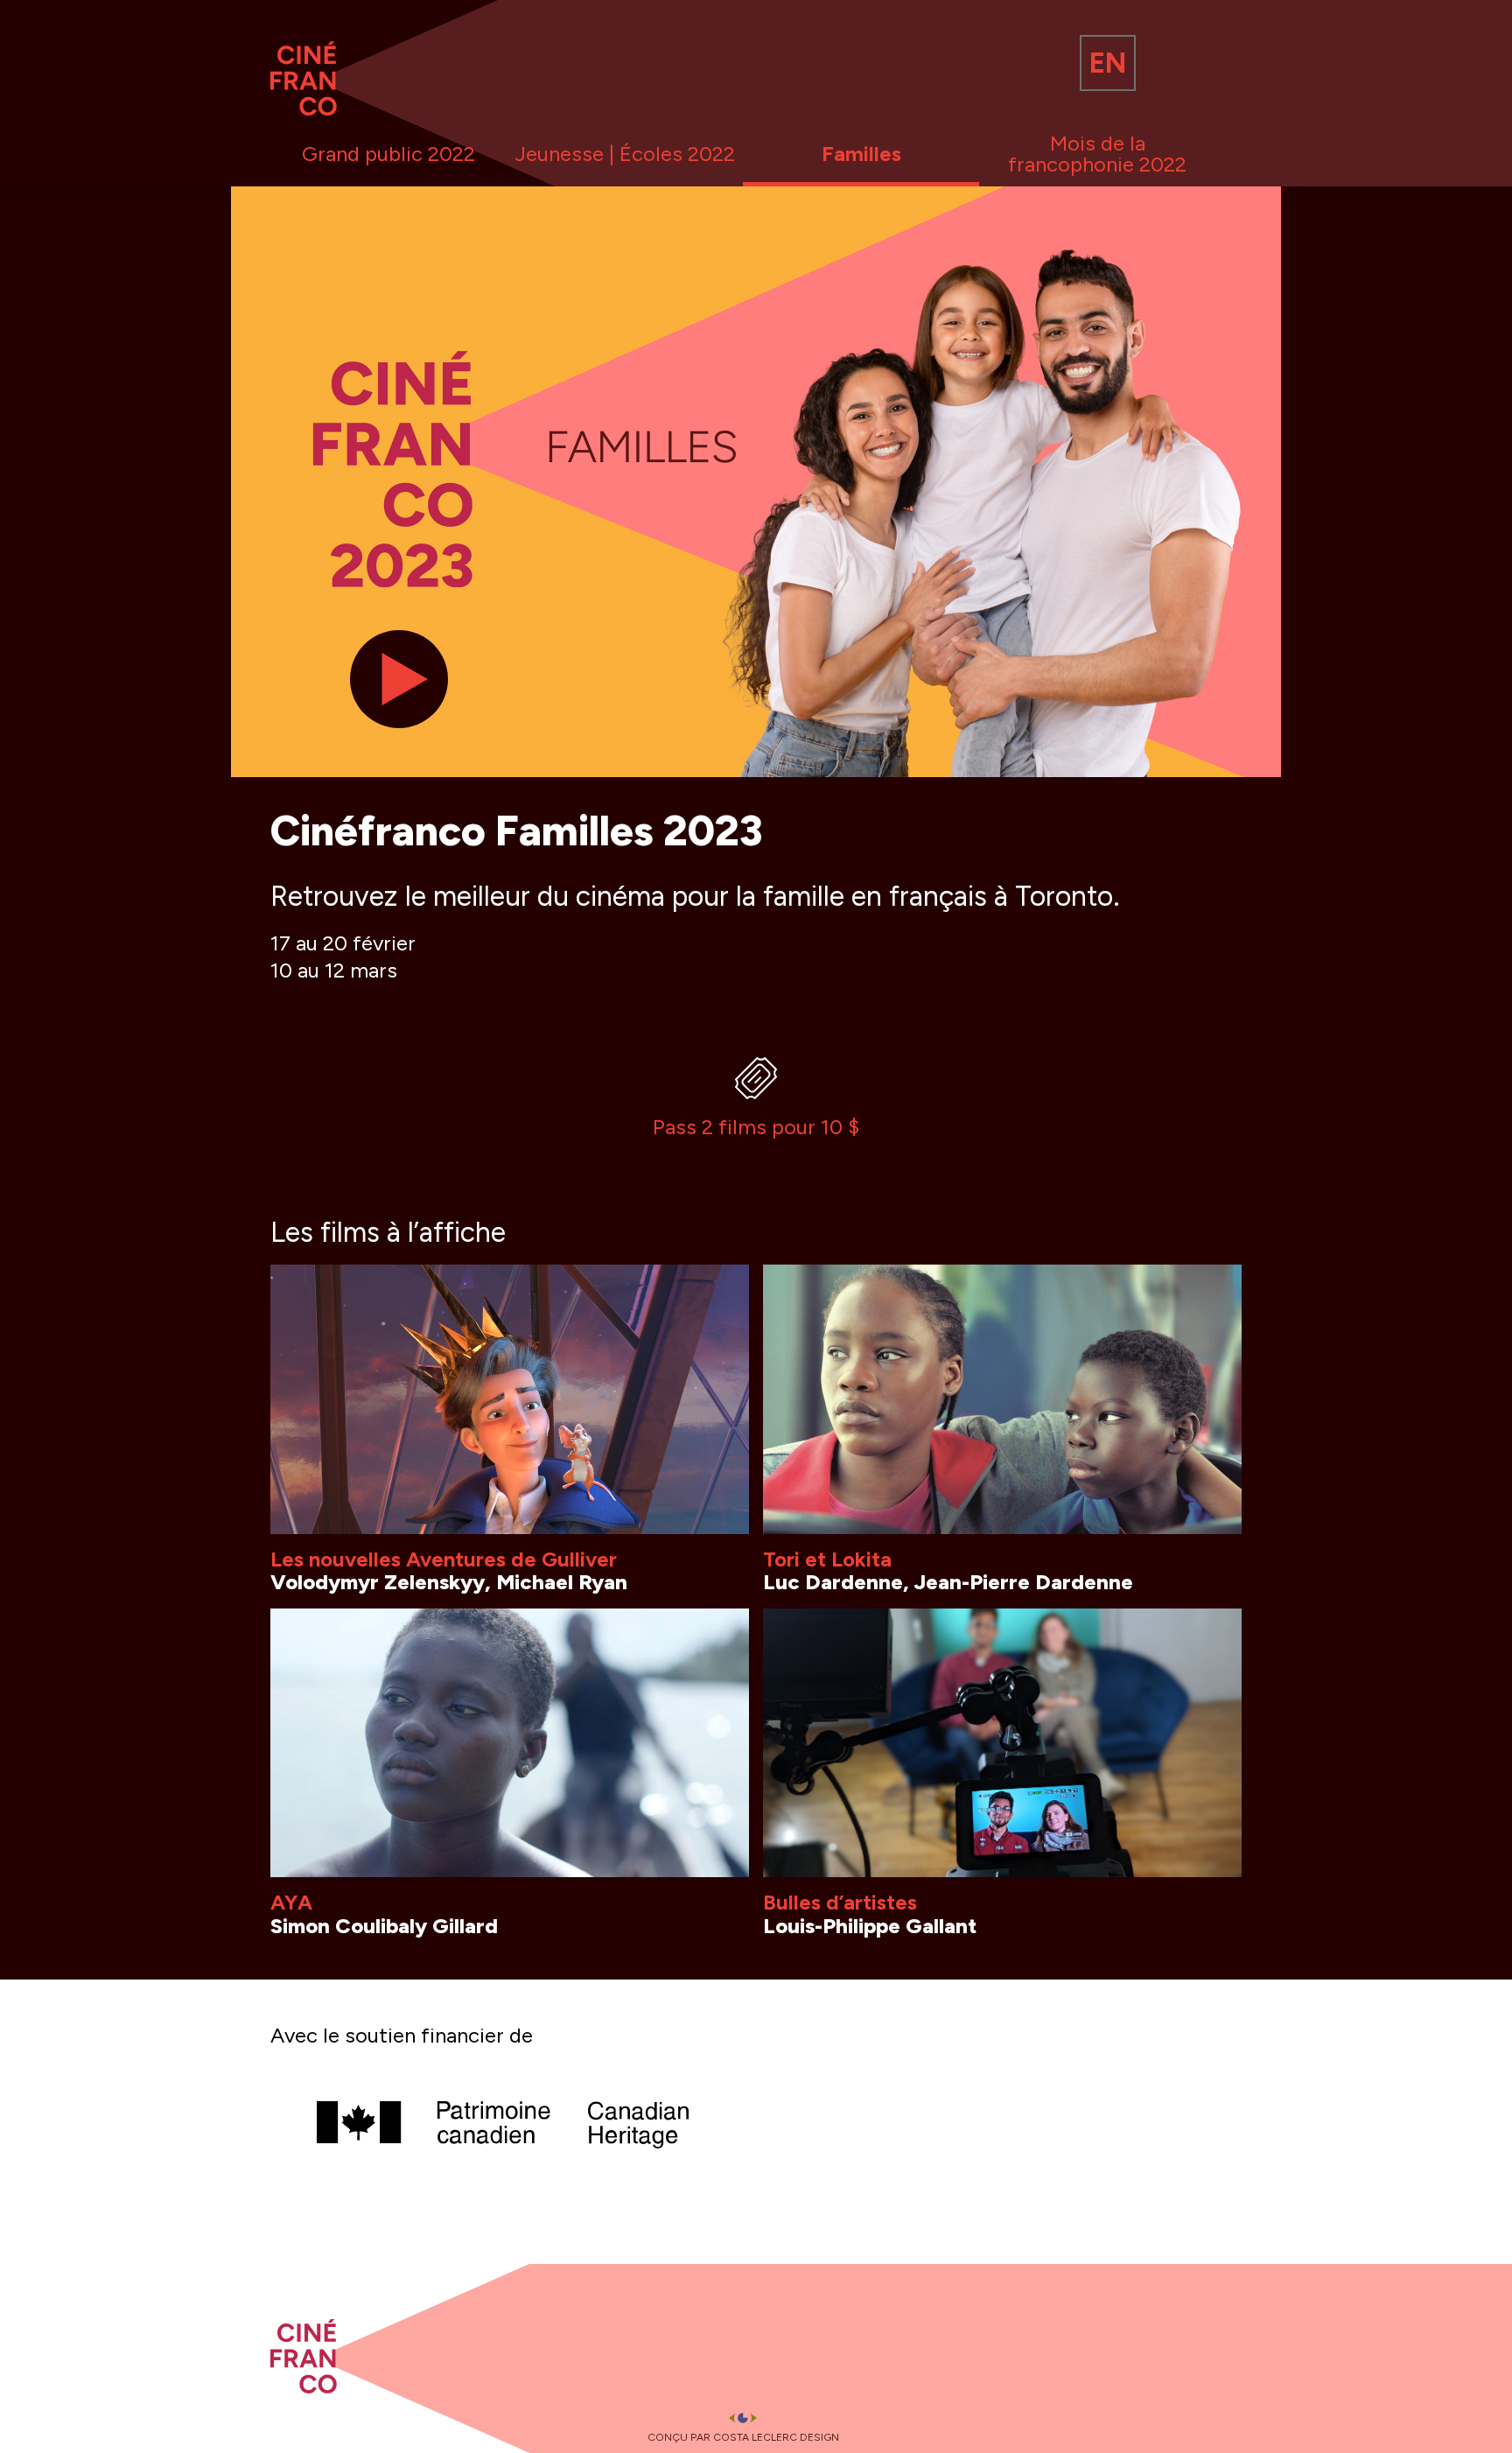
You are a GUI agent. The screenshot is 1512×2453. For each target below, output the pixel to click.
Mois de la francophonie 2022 (1097, 154)
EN (1108, 63)
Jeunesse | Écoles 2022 (625, 154)
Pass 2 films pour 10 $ (756, 1127)
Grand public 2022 (388, 154)
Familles (861, 154)
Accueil (305, 70)
